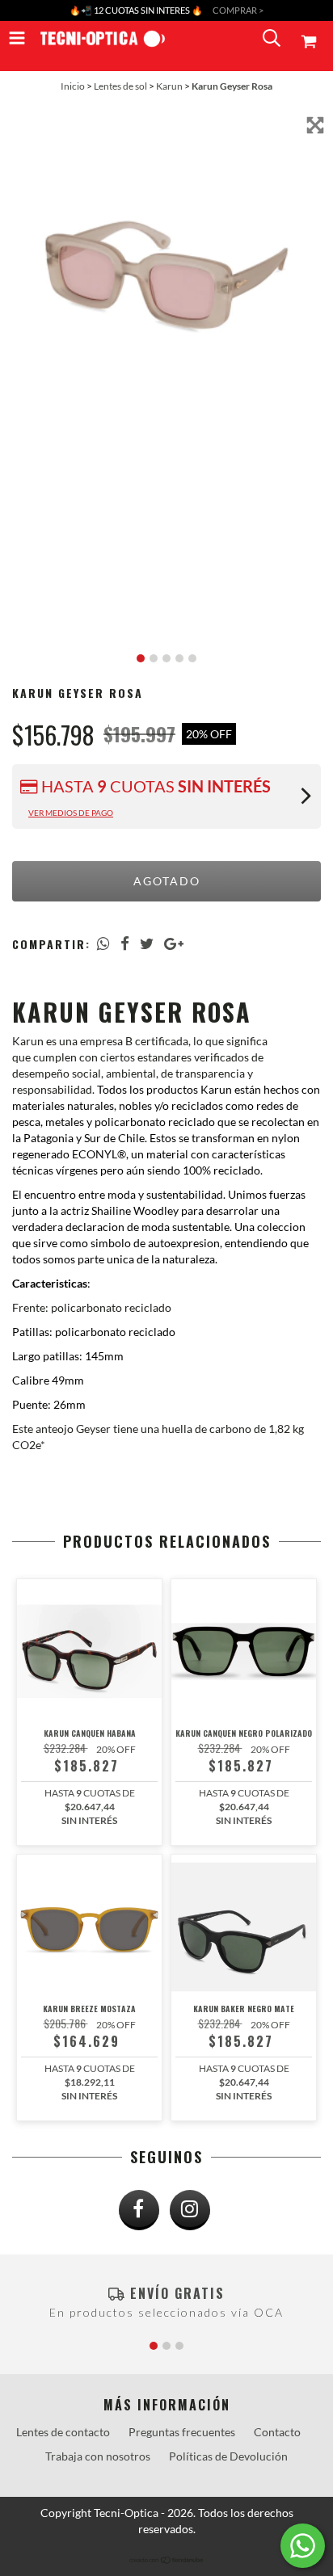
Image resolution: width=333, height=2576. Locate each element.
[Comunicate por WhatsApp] (303, 2546)
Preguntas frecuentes (182, 2432)
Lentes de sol (120, 86)
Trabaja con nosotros (98, 2456)
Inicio (73, 86)
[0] (311, 41)
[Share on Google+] (174, 943)
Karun (169, 86)
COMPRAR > (238, 10)
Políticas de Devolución (228, 2456)
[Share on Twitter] (147, 943)
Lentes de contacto (63, 2432)
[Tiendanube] (167, 2560)
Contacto (277, 2432)
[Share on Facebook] (125, 943)
